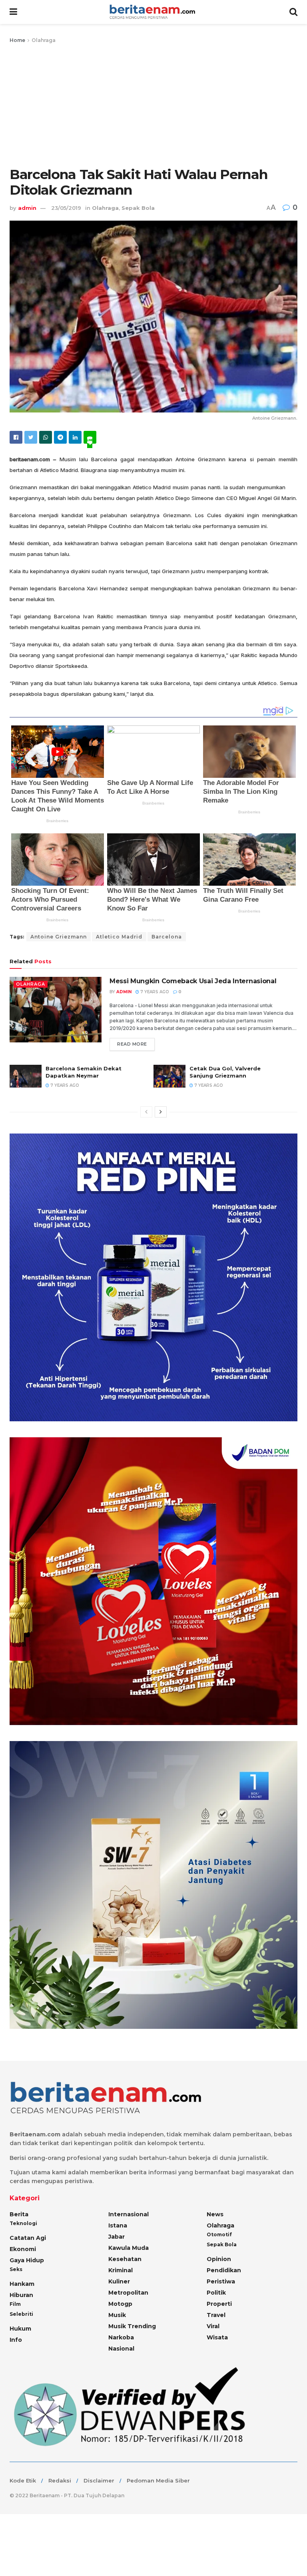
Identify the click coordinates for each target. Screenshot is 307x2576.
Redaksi (60, 2480)
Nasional (121, 2349)
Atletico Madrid (119, 937)
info (16, 2340)
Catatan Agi (28, 2238)
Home (17, 40)
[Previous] (146, 1112)
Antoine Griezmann (59, 937)
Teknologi (23, 2223)
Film (15, 2304)
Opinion (219, 2259)
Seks (16, 2269)
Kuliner (119, 2281)
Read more (132, 1044)
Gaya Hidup (27, 2260)
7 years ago (154, 992)
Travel (216, 2315)
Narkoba (121, 2337)
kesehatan (125, 2259)
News (215, 2214)
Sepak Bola (138, 208)
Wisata (217, 2337)
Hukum (20, 2329)
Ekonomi (23, 2249)
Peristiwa (221, 2281)
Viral (213, 2326)
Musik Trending (132, 2326)
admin (27, 208)
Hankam (22, 2284)
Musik (117, 2315)
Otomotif (219, 2234)
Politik (216, 2293)
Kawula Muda (129, 2248)
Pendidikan (224, 2270)
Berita (19, 2214)
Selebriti (21, 2314)
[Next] (161, 1112)
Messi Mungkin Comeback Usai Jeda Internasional (193, 981)
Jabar (117, 2237)
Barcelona (167, 937)
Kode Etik (23, 2480)
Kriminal (121, 2270)
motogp (120, 2304)
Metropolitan (128, 2293)
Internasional (129, 2214)
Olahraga (44, 40)
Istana (118, 2225)
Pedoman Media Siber (158, 2480)
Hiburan (21, 2295)
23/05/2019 (66, 208)
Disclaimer (99, 2480)
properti (219, 2304)
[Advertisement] (153, 105)
